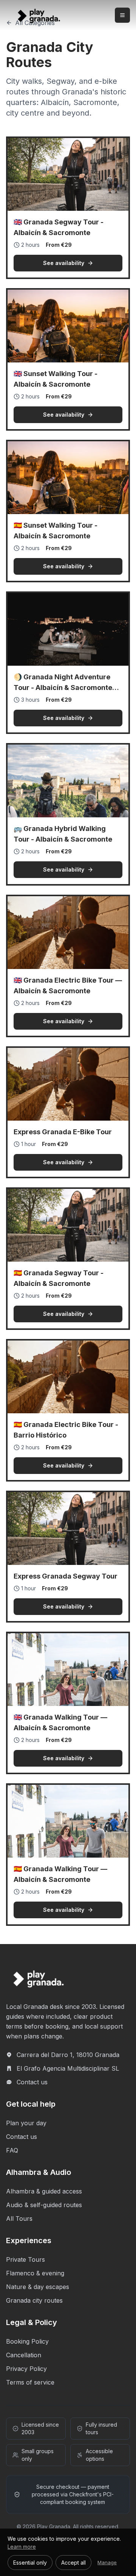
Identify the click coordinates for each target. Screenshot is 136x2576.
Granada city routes (34, 2300)
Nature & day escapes (38, 2287)
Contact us (32, 2082)
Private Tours (25, 2259)
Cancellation (24, 2355)
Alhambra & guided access (44, 2191)
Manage (107, 2562)
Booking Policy (27, 2341)
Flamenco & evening (35, 2273)
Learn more (22, 2547)
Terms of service (30, 2382)
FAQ (12, 2150)
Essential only (30, 2563)
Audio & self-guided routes (44, 2205)
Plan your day (26, 2123)
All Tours (19, 2219)
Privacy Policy (26, 2369)
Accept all (73, 2563)
